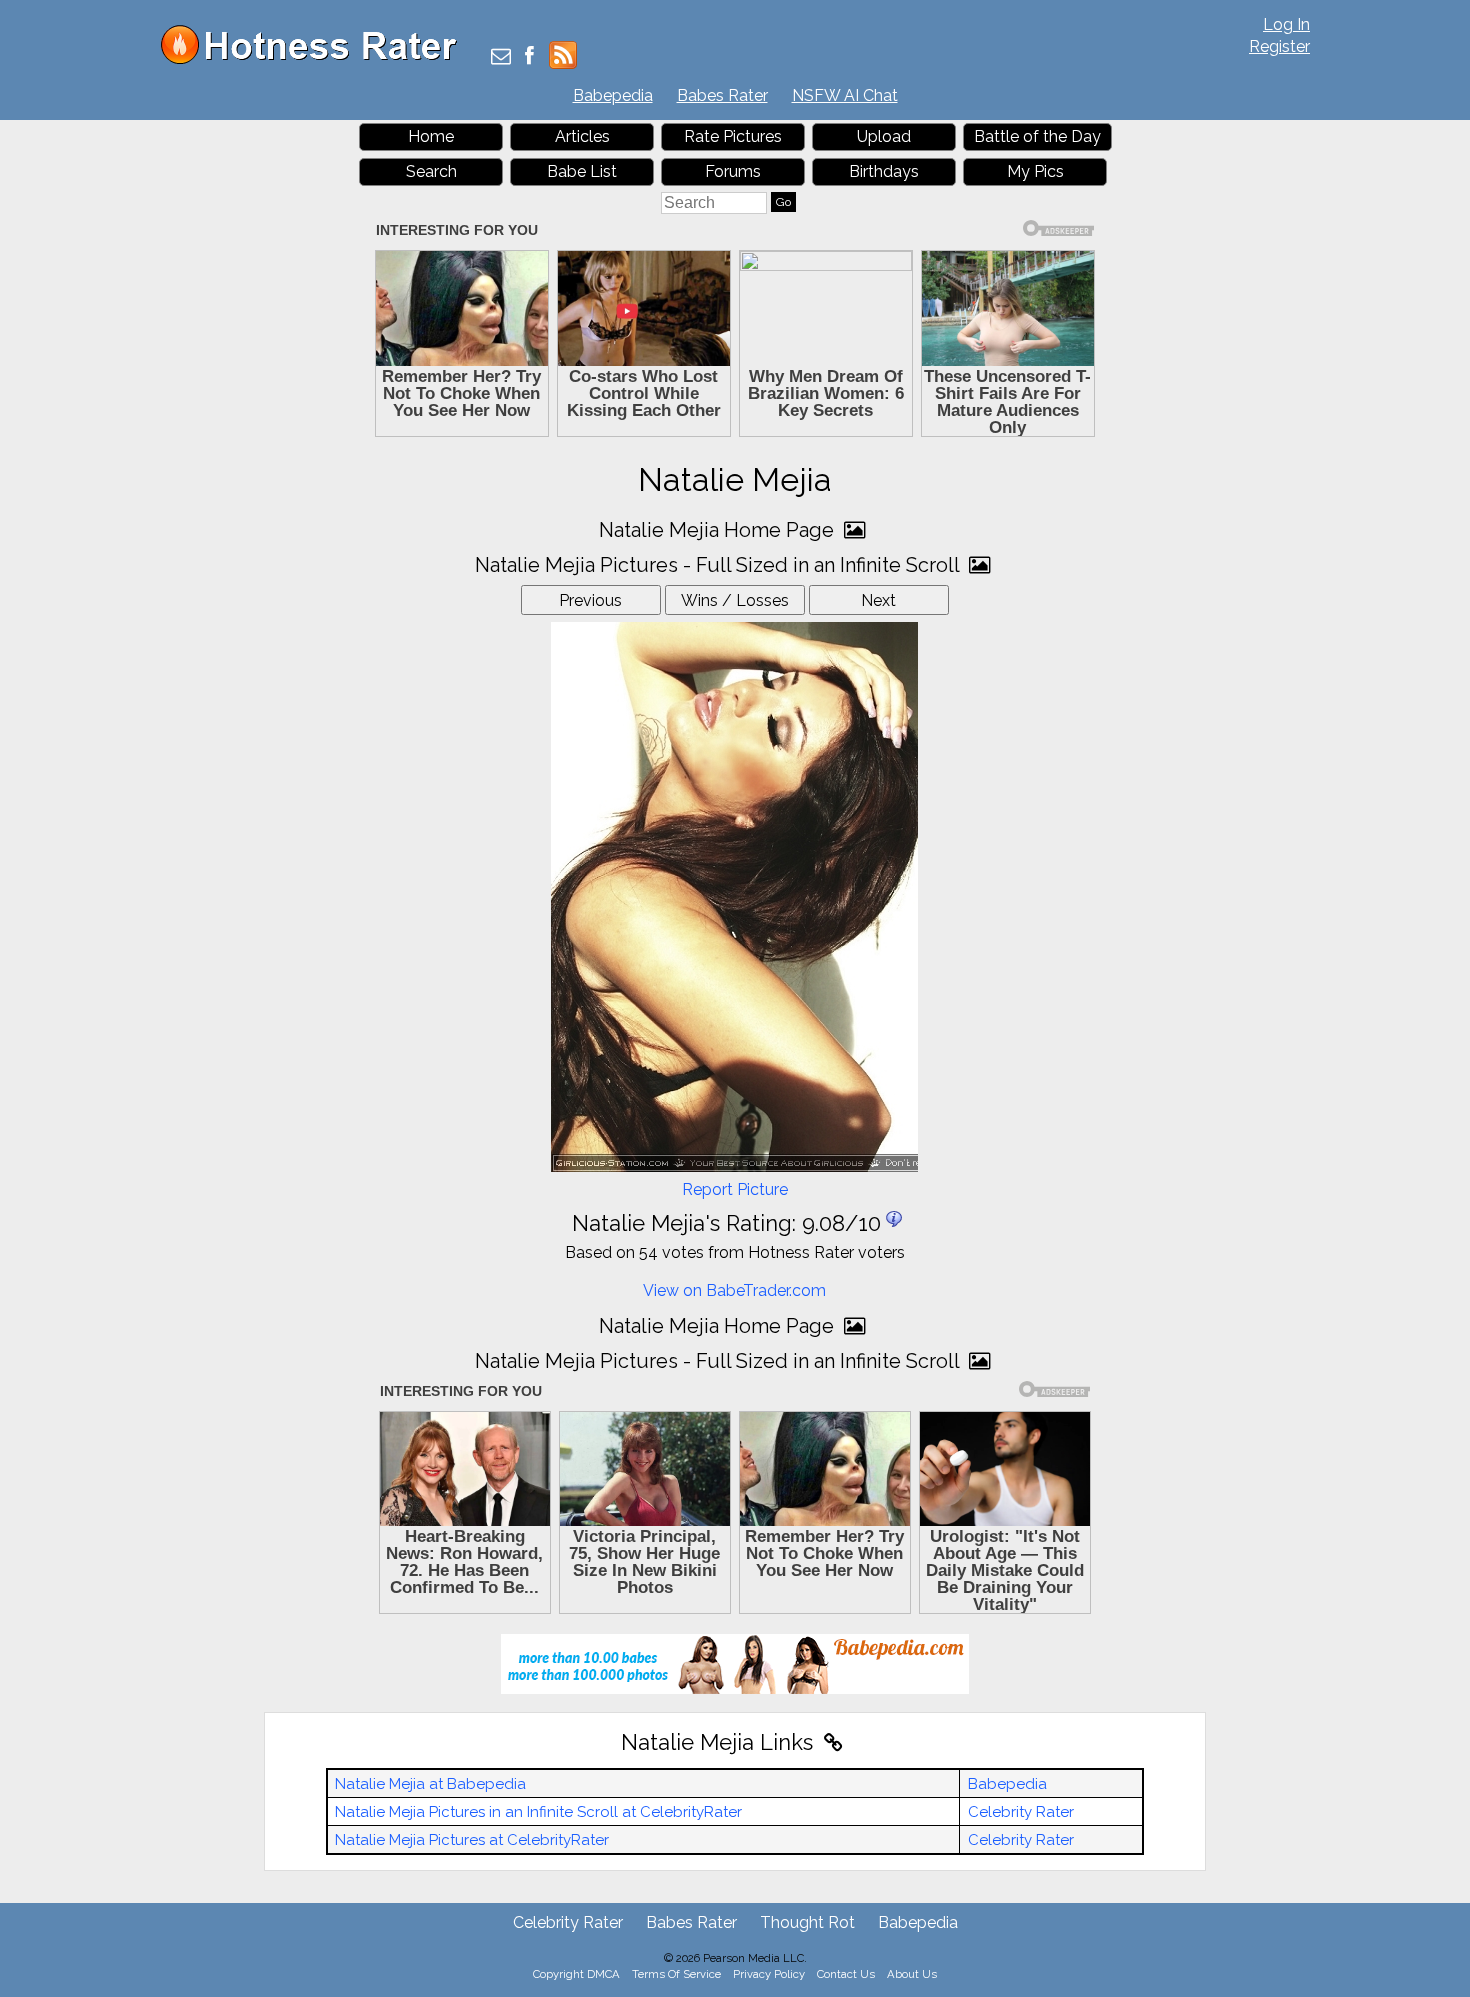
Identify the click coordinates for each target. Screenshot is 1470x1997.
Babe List (582, 171)
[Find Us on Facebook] (529, 57)
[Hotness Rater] (316, 59)
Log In (1286, 24)
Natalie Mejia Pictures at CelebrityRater (472, 1840)
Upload (884, 136)
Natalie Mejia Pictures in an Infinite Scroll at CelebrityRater (538, 1812)
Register (1279, 46)
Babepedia (613, 95)
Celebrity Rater (1021, 1812)
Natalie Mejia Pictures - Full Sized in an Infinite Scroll (719, 565)
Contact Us (846, 1974)
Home (431, 136)
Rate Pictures (733, 136)
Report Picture (735, 1189)
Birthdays (884, 171)
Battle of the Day (1037, 136)
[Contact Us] (501, 57)
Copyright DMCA (576, 1974)
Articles (582, 136)
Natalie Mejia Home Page (719, 530)
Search (431, 171)
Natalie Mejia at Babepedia (430, 1784)
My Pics (1035, 171)
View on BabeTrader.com (734, 1290)
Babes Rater (722, 95)
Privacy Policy (769, 1974)
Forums (733, 171)
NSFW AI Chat (845, 95)
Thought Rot (807, 1922)
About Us (912, 1974)
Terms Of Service (676, 1974)
